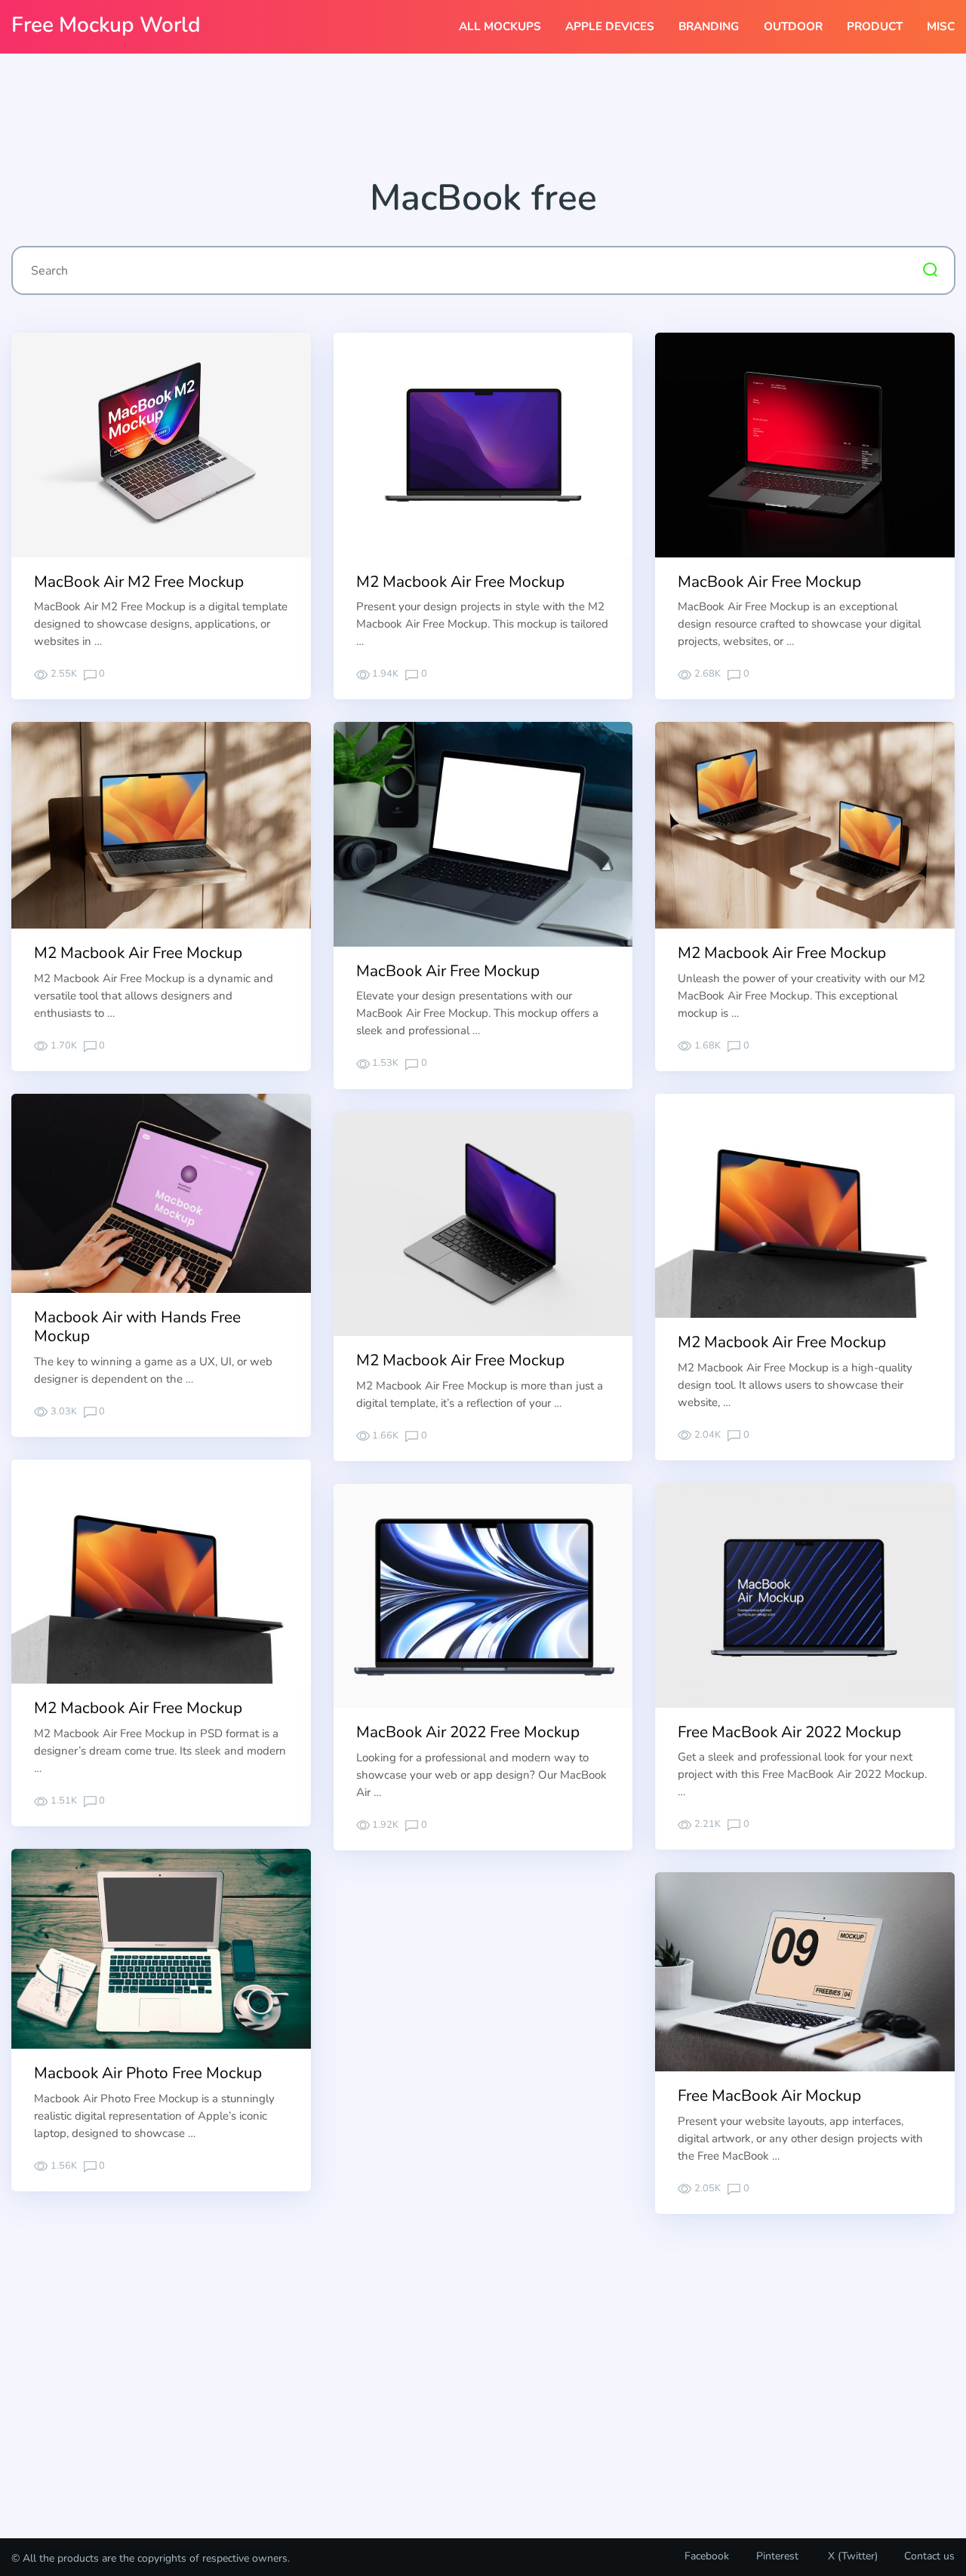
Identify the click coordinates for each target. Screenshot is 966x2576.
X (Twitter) (851, 2556)
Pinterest (777, 2556)
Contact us (929, 2556)
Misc (941, 26)
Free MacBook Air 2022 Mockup (789, 1732)
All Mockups (500, 26)
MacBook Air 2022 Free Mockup (468, 1732)
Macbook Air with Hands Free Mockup (137, 1326)
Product (875, 26)
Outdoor (793, 26)
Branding (709, 26)
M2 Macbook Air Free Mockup (460, 582)
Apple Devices (610, 26)
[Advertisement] (483, 121)
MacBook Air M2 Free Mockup (139, 582)
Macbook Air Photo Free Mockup (148, 2073)
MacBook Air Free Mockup (769, 582)
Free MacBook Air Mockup (769, 2095)
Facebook (707, 2556)
